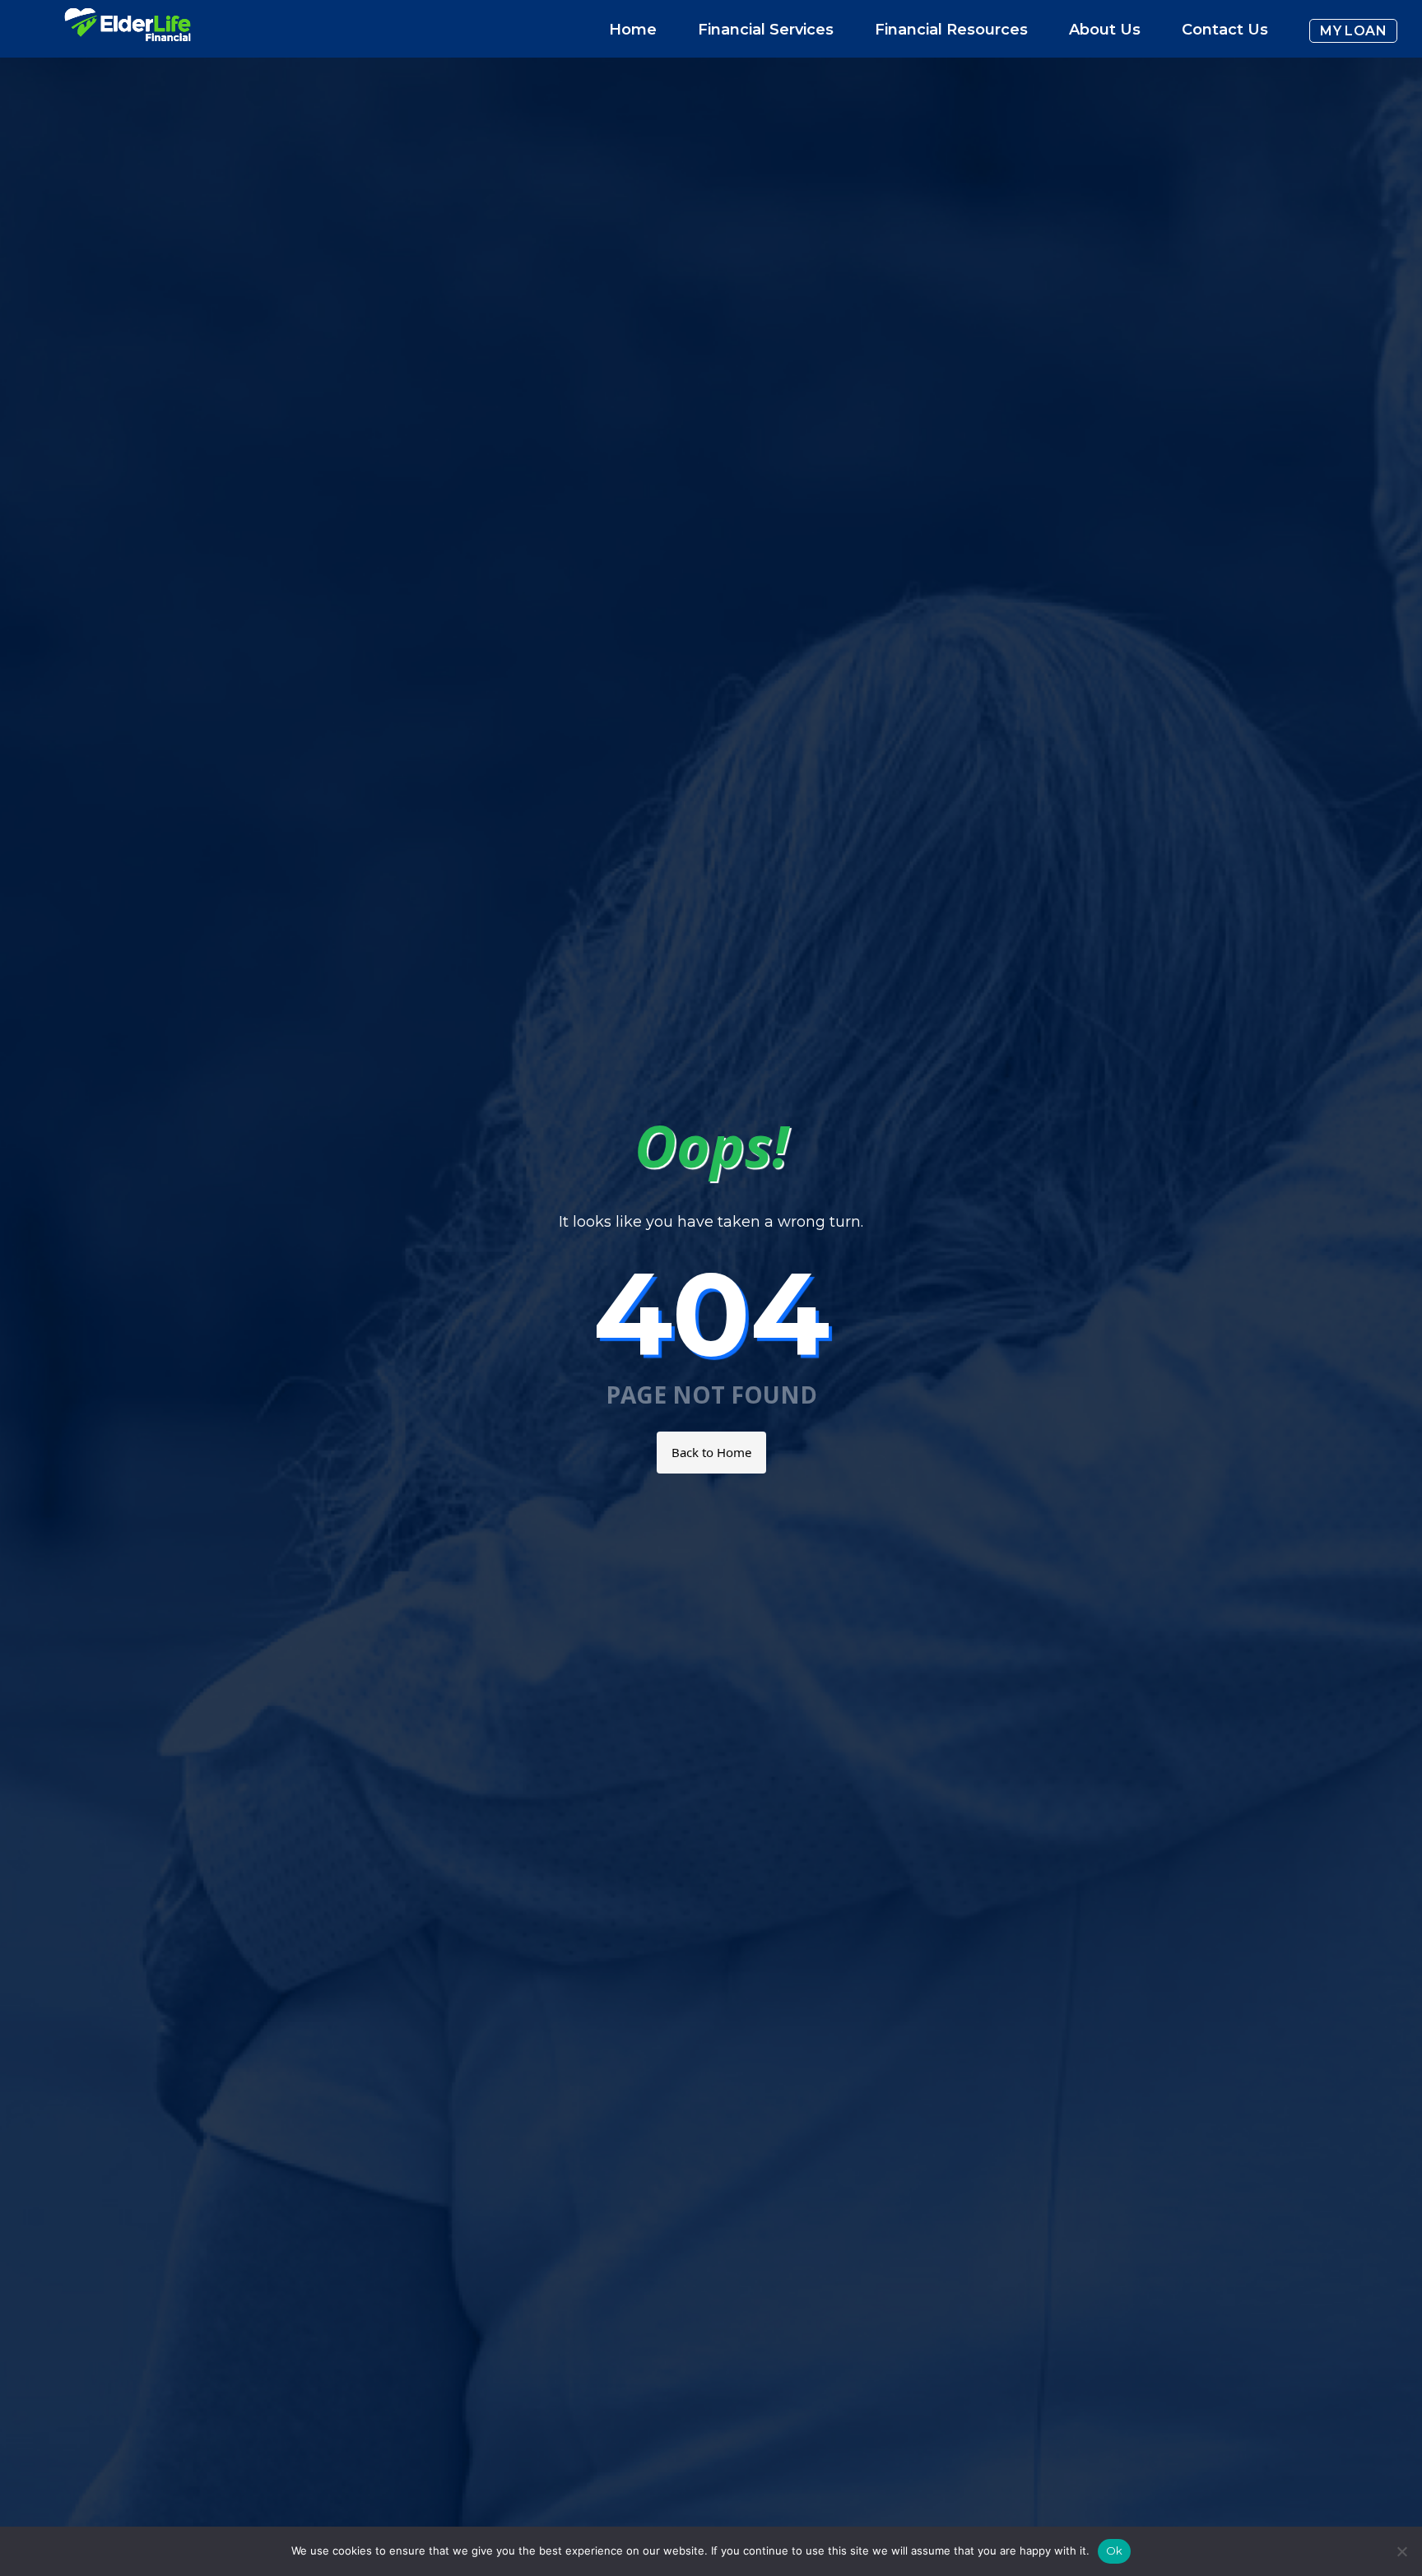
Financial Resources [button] (951, 30)
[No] (1401, 2551)
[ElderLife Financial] (128, 31)
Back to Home (711, 1452)
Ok (1115, 2550)
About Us (1105, 30)
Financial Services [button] (766, 30)
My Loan (1353, 31)
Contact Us (1225, 30)
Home (633, 30)
